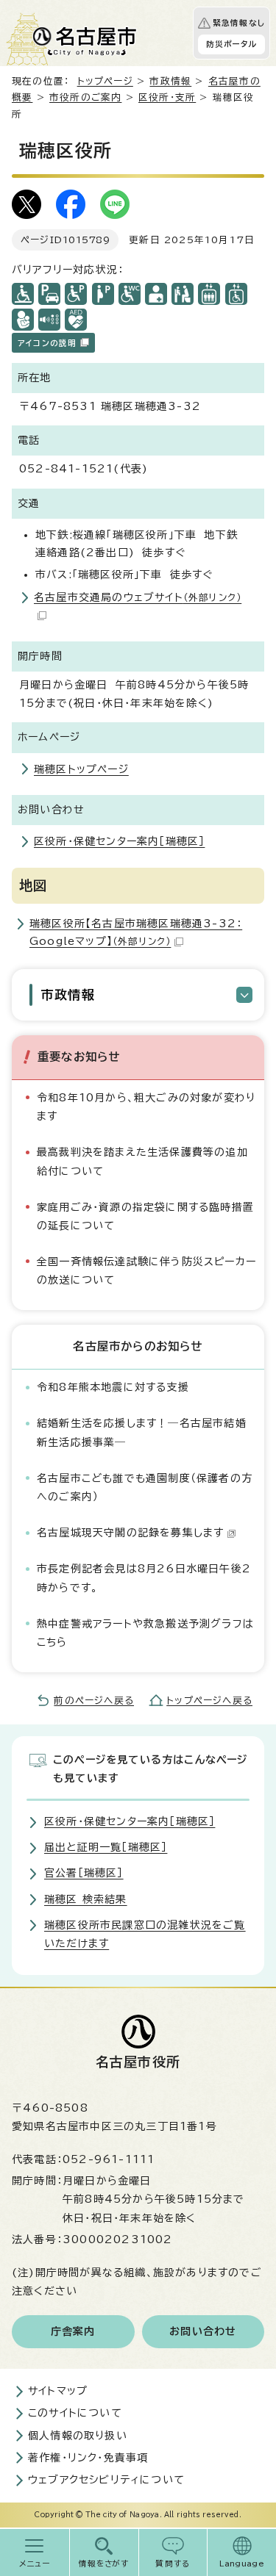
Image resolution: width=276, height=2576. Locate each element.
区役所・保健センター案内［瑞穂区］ (119, 841)
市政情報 (170, 81)
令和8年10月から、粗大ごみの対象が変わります (146, 1107)
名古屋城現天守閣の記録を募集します (130, 1533)
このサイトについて (75, 2413)
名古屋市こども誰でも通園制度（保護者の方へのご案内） (145, 1487)
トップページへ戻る (209, 1701)
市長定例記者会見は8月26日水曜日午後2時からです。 (144, 1578)
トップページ (105, 81)
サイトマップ (58, 2391)
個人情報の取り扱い (78, 2436)
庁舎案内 (73, 2331)
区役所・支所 (167, 97)
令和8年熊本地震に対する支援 (113, 1387)
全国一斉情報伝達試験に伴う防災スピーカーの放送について (146, 1271)
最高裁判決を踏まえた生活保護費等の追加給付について (142, 1161)
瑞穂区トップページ (81, 769)
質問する (173, 2564)
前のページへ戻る (94, 1701)
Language (242, 2564)
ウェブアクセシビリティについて (106, 2480)
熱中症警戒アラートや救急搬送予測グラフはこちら (145, 1633)
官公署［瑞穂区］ (84, 1873)
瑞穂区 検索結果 (86, 1899)
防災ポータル (231, 44)
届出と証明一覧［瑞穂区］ (106, 1847)
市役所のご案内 (85, 97)
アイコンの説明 (47, 343)
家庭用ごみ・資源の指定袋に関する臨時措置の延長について (145, 1216)
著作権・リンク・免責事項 (88, 2458)
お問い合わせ (203, 2331)
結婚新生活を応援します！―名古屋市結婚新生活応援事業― (142, 1432)
